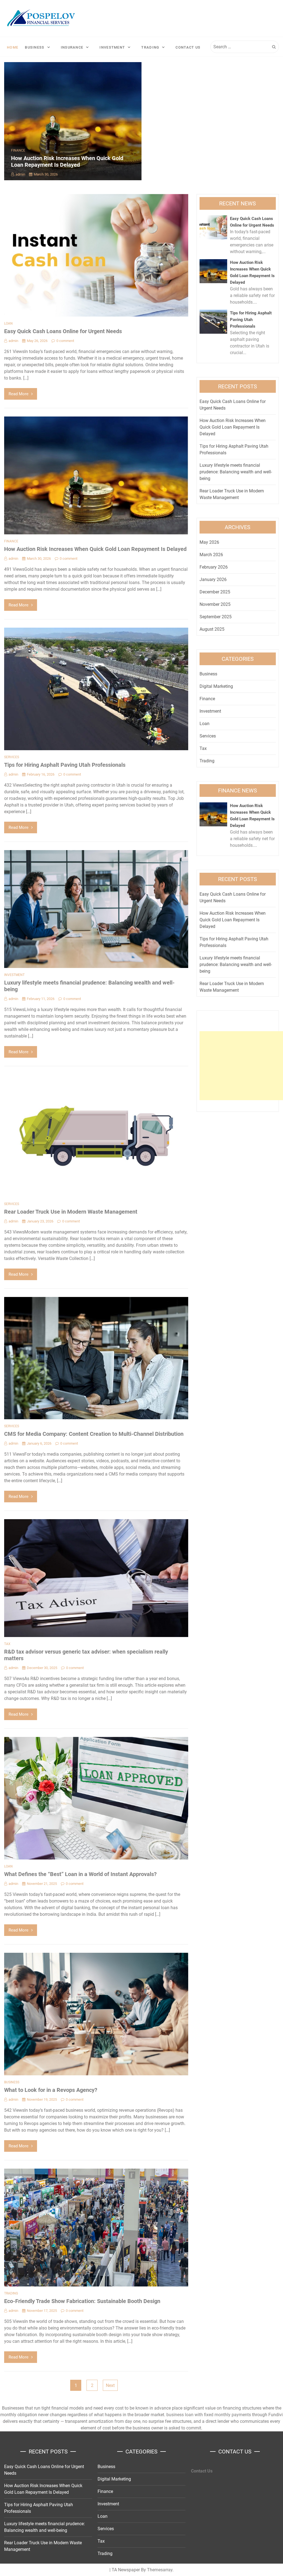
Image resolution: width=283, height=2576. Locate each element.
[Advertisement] (241, 1066)
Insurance (72, 47)
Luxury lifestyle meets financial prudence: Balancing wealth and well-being (236, 472)
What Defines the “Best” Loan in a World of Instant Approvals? (80, 1874)
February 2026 (214, 567)
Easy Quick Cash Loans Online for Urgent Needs (63, 331)
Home (13, 47)
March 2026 (211, 555)
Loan (8, 323)
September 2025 (216, 617)
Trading (150, 47)
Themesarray (160, 2570)
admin (20, 174)
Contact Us (188, 47)
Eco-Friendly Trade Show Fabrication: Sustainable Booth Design (82, 2301)
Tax (7, 1644)
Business (35, 47)
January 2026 (213, 579)
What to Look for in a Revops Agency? (51, 2090)
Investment (112, 47)
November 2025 (215, 604)
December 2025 (215, 592)
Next (110, 2385)
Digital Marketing (216, 686)
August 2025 (212, 629)
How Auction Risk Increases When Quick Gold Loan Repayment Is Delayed (67, 161)
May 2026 (209, 542)
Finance (18, 150)
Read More (19, 394)
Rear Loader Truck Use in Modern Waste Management (71, 1212)
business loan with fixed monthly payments (209, 2415)
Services (12, 757)
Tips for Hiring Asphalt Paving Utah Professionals (65, 765)
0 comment (65, 341)
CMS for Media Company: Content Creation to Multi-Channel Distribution (94, 1434)
